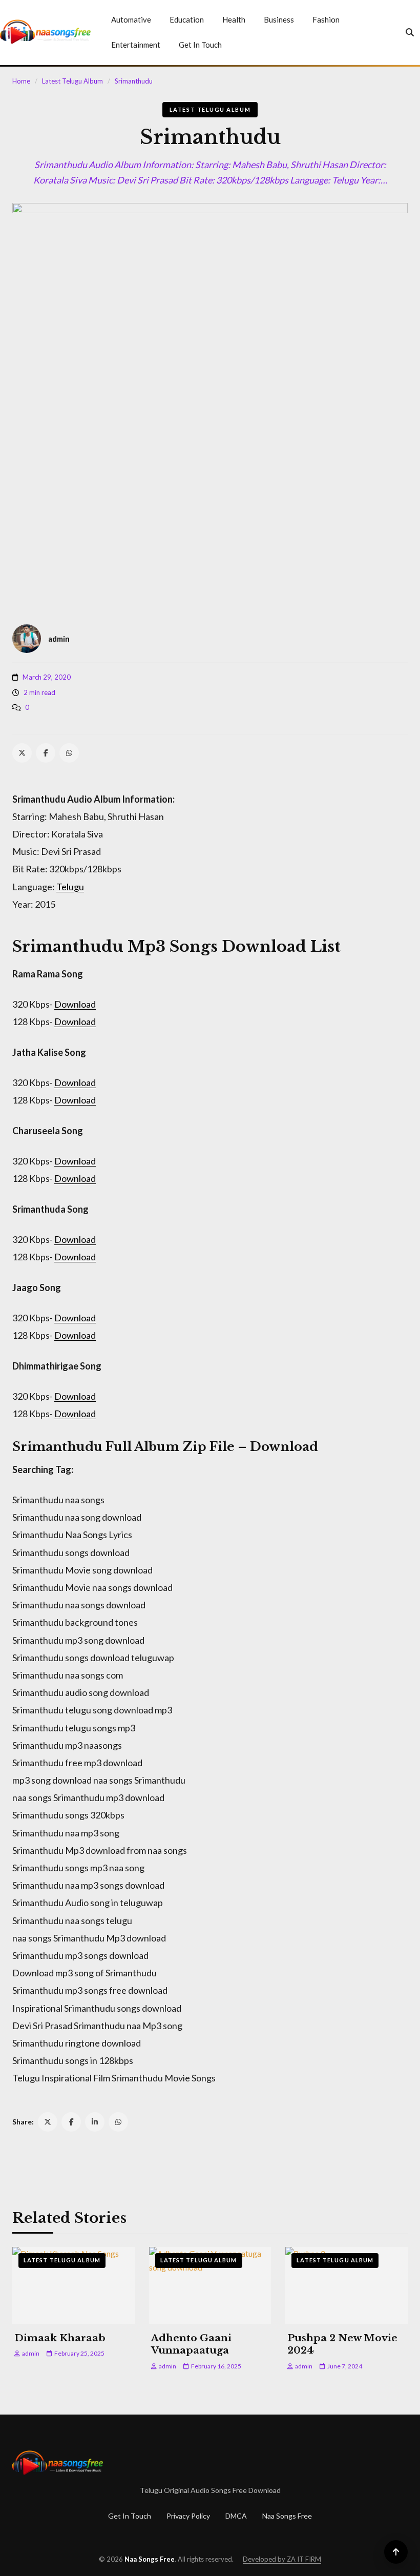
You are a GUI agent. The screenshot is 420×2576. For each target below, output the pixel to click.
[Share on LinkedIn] (95, 2122)
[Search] (410, 32)
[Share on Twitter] (48, 2122)
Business (279, 19)
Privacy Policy (188, 2516)
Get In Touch (200, 45)
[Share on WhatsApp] (118, 2122)
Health (234, 19)
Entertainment (136, 45)
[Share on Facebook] (71, 2122)
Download (75, 1004)
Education (187, 19)
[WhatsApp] (69, 753)
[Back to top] (396, 2552)
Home (21, 81)
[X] (22, 753)
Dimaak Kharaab (60, 2338)
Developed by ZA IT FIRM (282, 2559)
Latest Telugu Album (72, 81)
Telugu (70, 887)
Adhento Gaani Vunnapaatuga (191, 2344)
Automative (131, 19)
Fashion (326, 19)
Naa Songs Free (287, 2516)
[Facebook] (46, 753)
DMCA (236, 2516)
